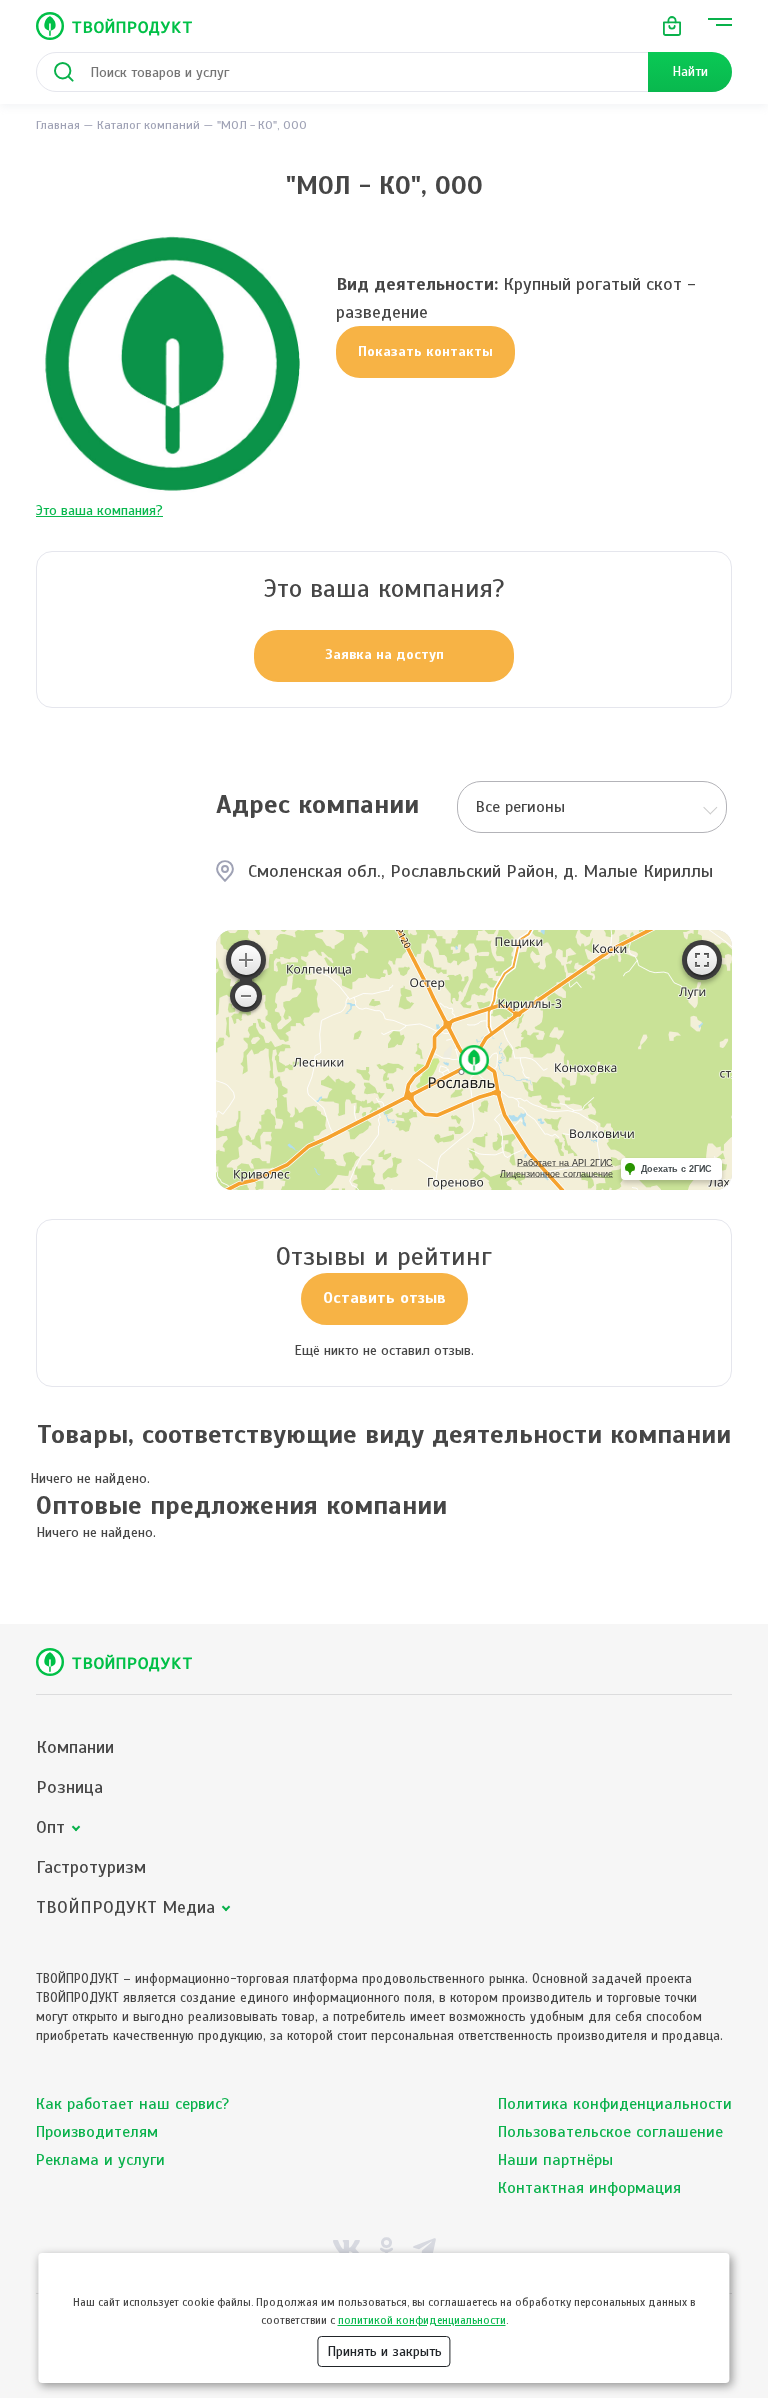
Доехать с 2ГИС (676, 1169)
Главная (58, 125)
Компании (75, 1747)
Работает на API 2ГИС (565, 1163)
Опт (50, 1827)
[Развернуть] (702, 960)
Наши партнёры (555, 2160)
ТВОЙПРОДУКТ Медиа (125, 1907)
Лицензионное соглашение (556, 1174)
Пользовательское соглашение (610, 2132)
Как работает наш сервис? (132, 2104)
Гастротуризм (91, 1867)
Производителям (97, 2132)
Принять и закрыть (384, 2351)
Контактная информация (589, 2188)
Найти (690, 71)
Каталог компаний (148, 125)
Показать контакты (425, 351)
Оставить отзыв (384, 1298)
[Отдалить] (246, 996)
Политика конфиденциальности (615, 2104)
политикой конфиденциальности (422, 2320)
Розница (69, 1787)
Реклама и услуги (100, 2160)
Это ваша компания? (99, 510)
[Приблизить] (246, 960)
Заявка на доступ (384, 654)
